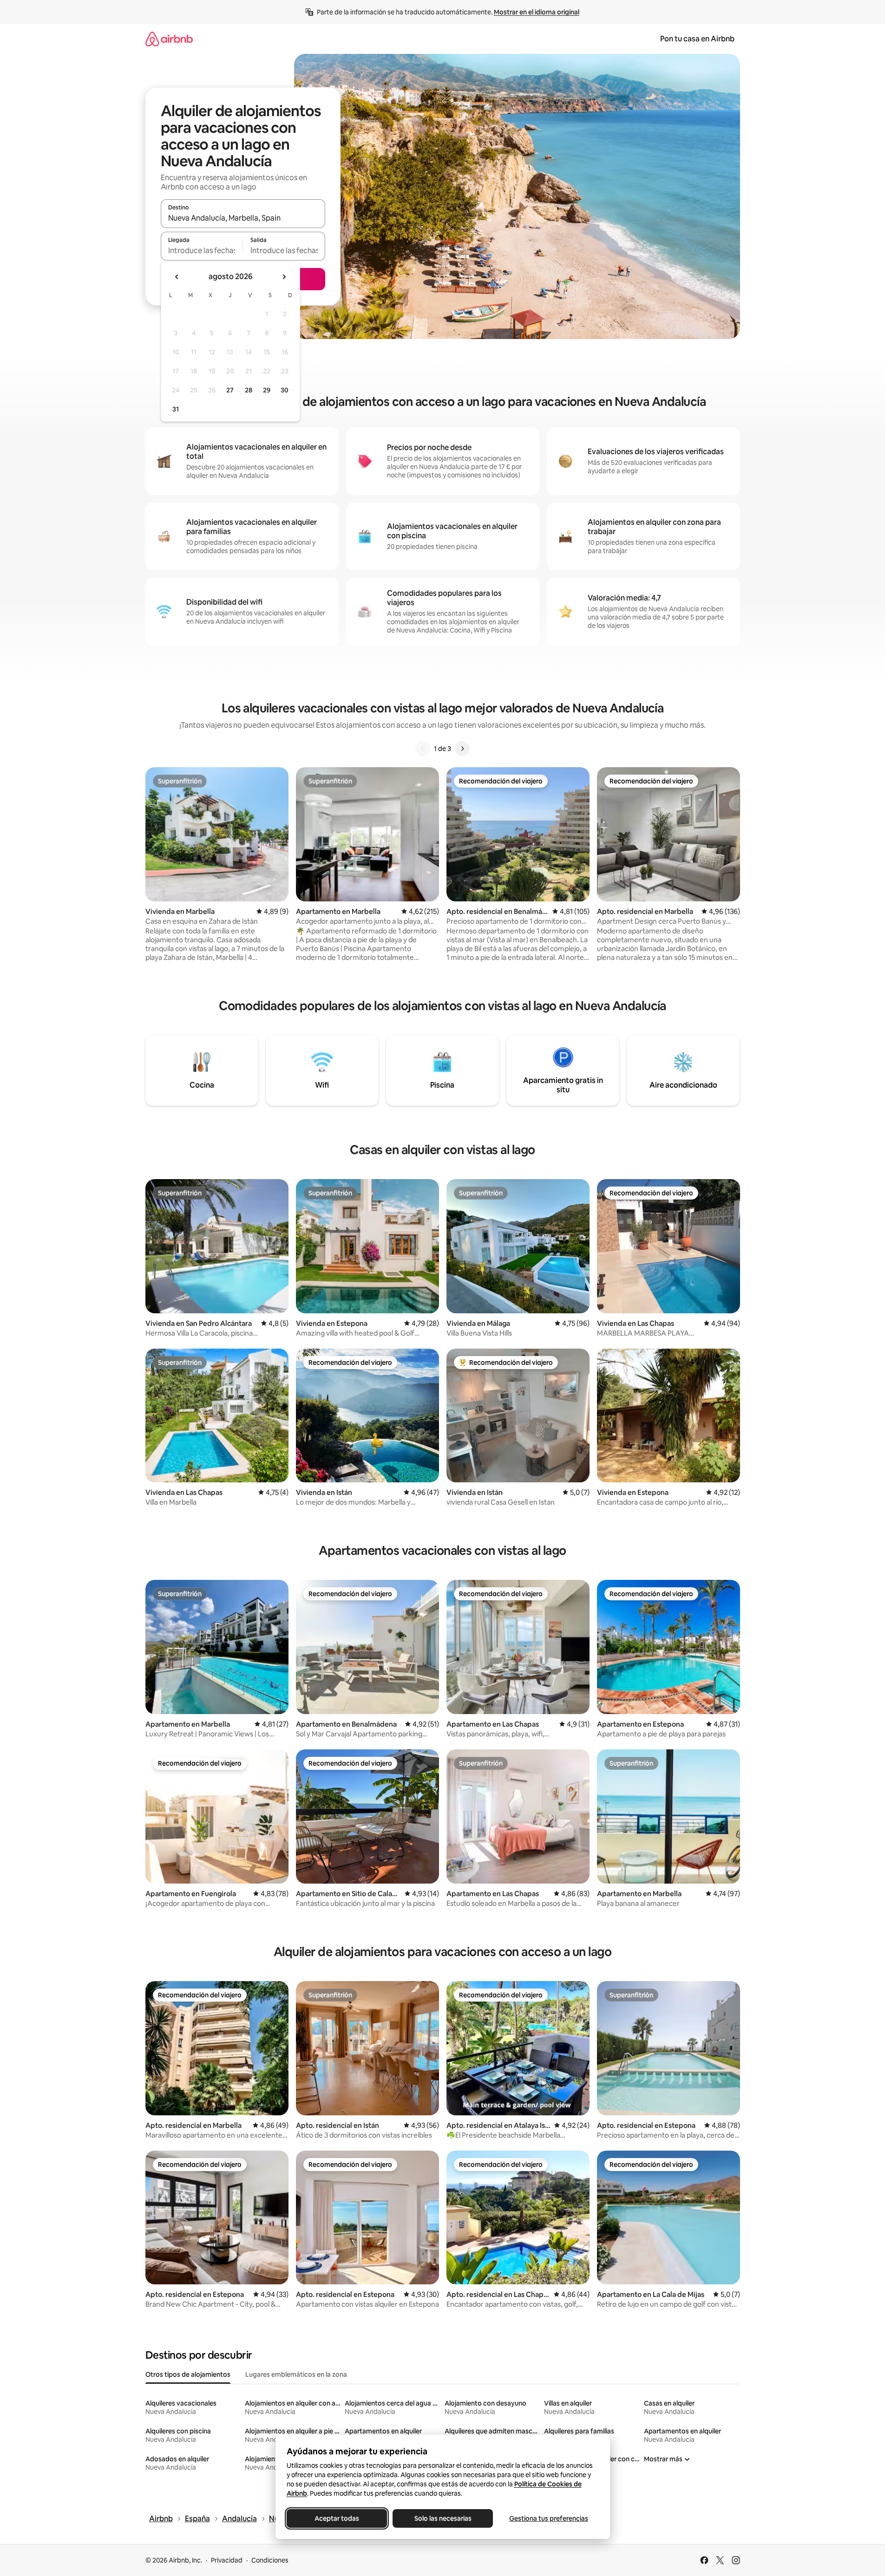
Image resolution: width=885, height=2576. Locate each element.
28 (249, 390)
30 (285, 390)
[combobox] (243, 218)
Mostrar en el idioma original (537, 12)
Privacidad (227, 2560)
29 (267, 390)
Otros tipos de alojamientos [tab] (188, 2374)
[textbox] (202, 250)
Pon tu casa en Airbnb (697, 39)
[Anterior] (423, 749)
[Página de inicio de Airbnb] (169, 39)
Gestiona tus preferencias (549, 2518)
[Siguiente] (462, 749)
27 (230, 390)
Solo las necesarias (442, 2518)
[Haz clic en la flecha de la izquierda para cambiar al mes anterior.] (177, 277)
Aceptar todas (337, 2518)
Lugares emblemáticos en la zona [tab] (296, 2374)
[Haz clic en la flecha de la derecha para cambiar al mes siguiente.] (284, 277)
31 (176, 409)
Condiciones (270, 2560)
